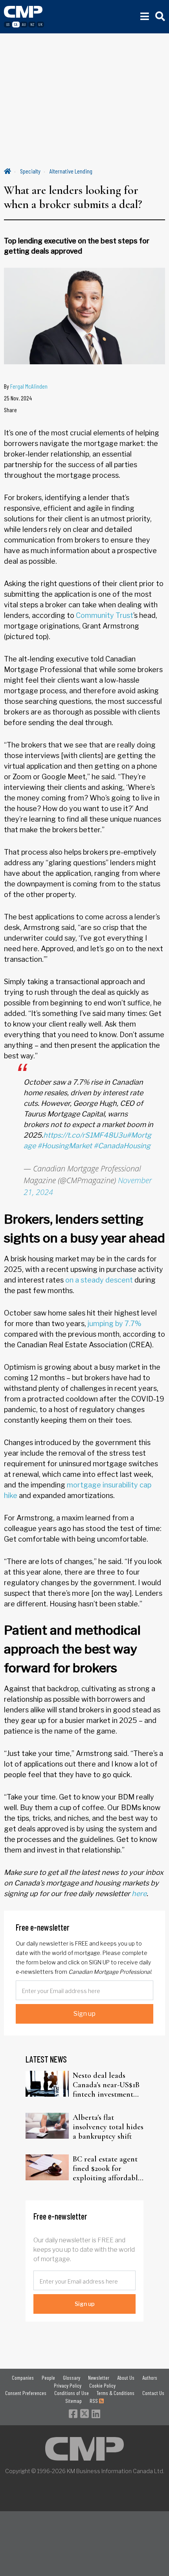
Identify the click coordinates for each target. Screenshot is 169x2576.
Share (10, 410)
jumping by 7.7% (115, 1324)
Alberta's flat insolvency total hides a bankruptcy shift (108, 2127)
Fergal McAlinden (29, 386)
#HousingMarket (65, 1146)
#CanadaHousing (122, 1146)
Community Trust (105, 615)
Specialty (30, 171)
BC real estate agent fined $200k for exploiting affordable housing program (107, 2169)
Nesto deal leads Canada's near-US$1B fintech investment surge (106, 2085)
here (139, 1894)
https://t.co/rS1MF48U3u (85, 1135)
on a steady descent (99, 1280)
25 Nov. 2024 (18, 398)
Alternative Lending (71, 171)
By (26, 386)
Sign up (84, 2014)
